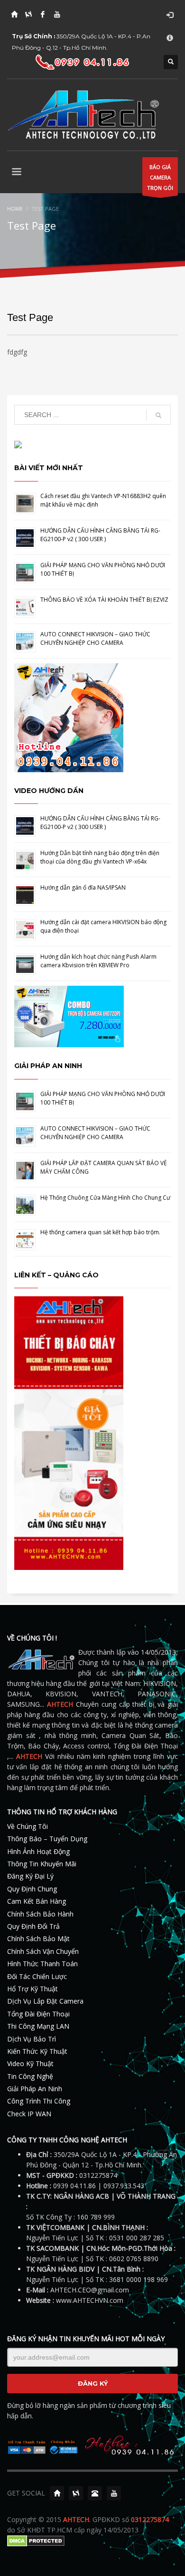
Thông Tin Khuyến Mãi (42, 1864)
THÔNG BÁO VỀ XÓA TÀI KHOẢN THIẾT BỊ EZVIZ (104, 600)
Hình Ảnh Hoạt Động (38, 1851)
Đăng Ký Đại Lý (30, 1876)
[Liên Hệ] (95, 2493)
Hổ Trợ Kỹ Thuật (32, 1989)
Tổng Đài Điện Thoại (38, 2014)
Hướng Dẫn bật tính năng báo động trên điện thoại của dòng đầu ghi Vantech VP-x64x (100, 857)
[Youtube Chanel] (114, 2493)
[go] (158, 415)
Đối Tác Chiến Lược (37, 1976)
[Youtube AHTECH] (57, 14)
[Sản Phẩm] (76, 2493)
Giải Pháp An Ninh (35, 2089)
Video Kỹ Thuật (30, 2063)
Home (15, 209)
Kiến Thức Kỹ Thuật (37, 2051)
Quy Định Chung (32, 1889)
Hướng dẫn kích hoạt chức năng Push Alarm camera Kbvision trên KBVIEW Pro (98, 961)
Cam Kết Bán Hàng (37, 1901)
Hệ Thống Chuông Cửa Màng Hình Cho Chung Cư (105, 1198)
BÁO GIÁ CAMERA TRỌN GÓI (160, 177)
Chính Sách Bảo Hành (40, 1914)
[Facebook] (43, 14)
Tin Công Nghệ (30, 2076)
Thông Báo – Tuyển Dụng (47, 1839)
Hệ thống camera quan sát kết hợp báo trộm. (100, 1232)
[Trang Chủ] (14, 14)
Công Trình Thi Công (39, 2101)
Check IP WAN (29, 2114)
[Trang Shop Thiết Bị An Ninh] (28, 14)
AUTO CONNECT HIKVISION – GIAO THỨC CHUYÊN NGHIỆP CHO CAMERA (95, 638)
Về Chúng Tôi (28, 1826)
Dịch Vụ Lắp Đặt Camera (45, 2001)
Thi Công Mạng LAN (38, 2026)
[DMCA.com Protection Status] (36, 2540)
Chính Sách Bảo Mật (38, 1939)
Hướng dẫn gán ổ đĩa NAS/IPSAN (83, 887)
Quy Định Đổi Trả (33, 1926)
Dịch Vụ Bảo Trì (32, 2039)
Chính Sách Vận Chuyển (43, 1951)
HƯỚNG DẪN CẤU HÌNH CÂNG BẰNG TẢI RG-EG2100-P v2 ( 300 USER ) (100, 535)
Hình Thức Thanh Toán (42, 1964)
